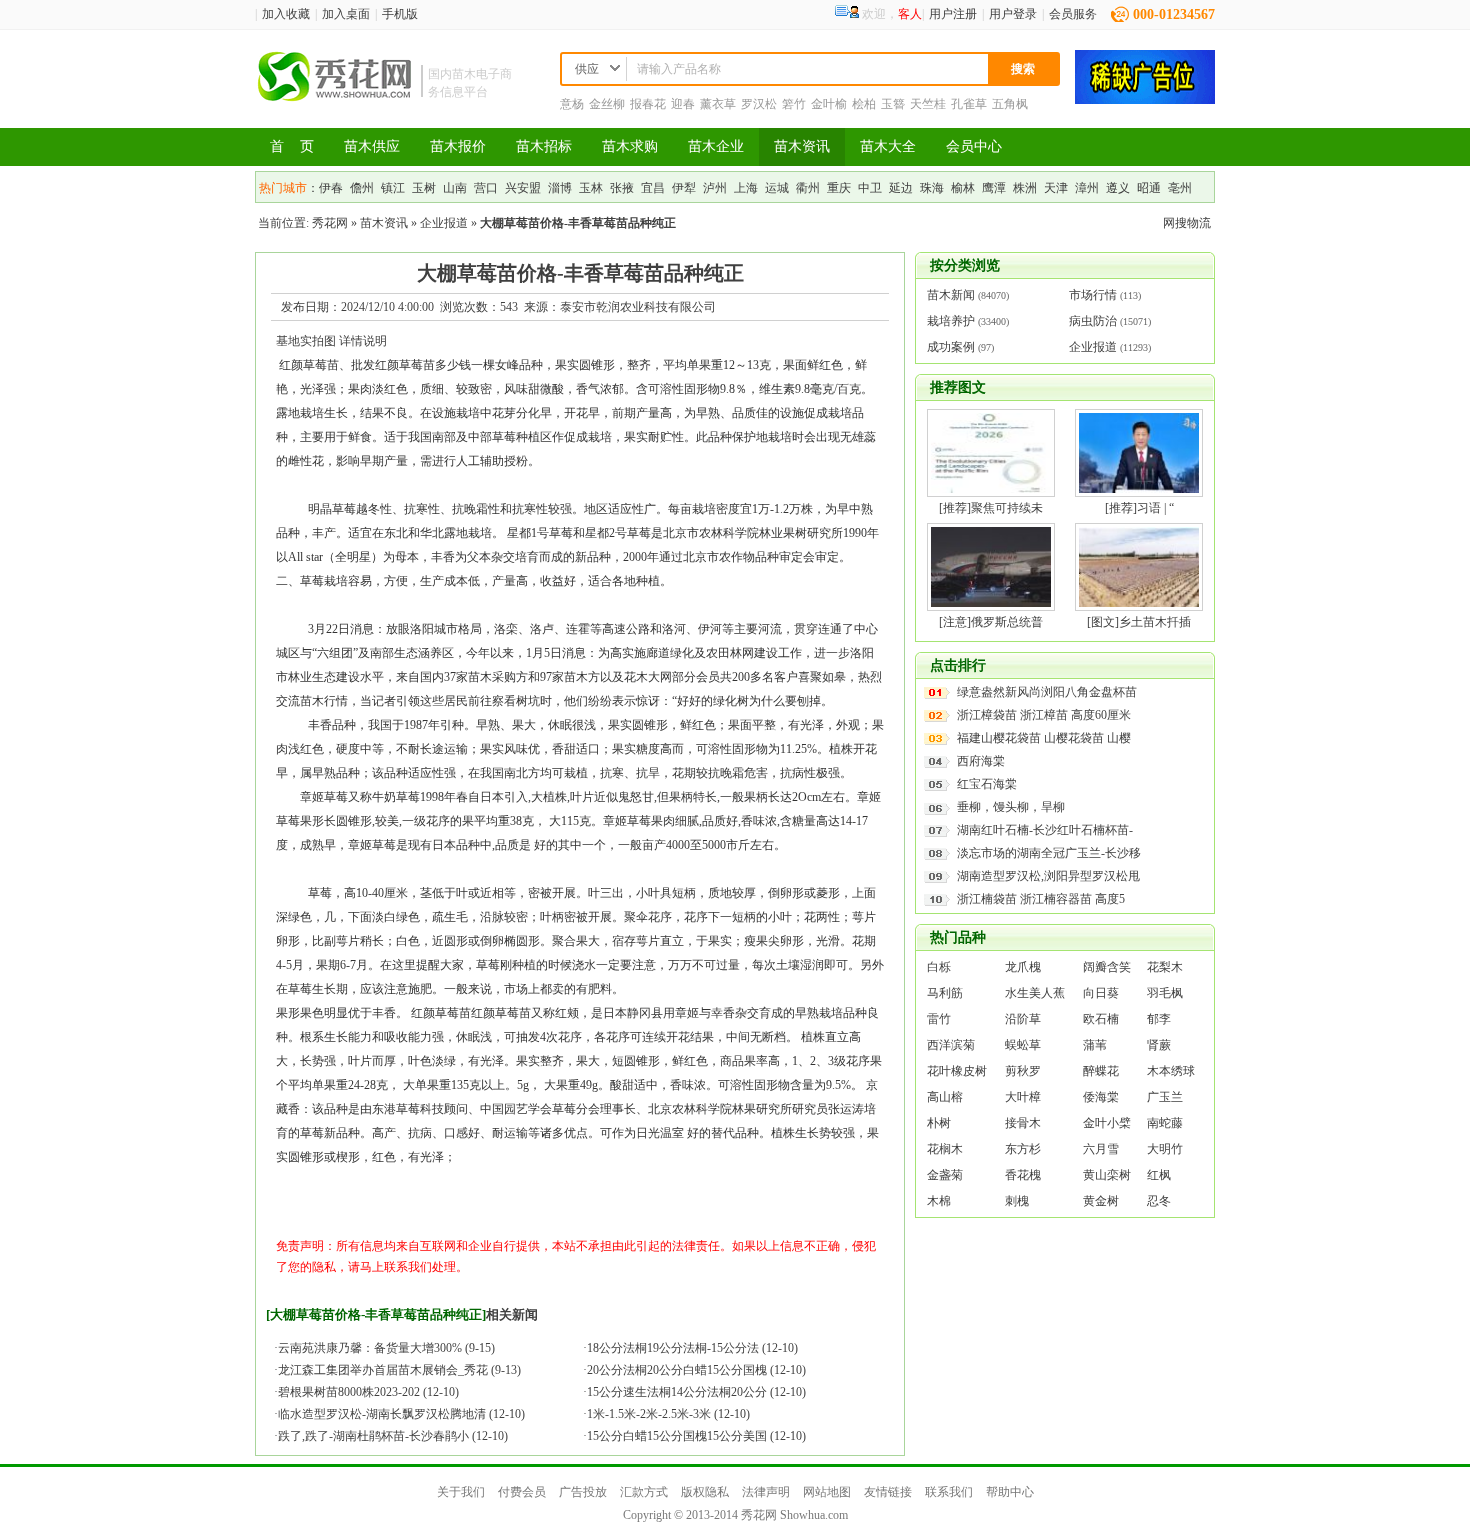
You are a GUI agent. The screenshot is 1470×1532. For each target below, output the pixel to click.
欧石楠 (1101, 1019)
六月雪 (1101, 1149)
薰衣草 (718, 104)
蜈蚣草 (1023, 1045)
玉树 (424, 188)
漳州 (1087, 188)
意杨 (572, 104)
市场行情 (1093, 295)
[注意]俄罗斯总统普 (991, 622)
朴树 (939, 1123)
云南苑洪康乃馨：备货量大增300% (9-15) (386, 1348)
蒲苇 (1095, 1045)
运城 (777, 188)
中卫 (870, 188)
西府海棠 (981, 761)
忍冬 (1159, 1201)
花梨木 (1165, 967)
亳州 (1180, 188)
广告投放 (583, 1492)
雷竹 (939, 1019)
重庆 (839, 188)
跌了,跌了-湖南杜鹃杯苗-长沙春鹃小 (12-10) (393, 1436)
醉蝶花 (1101, 1071)
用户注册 (953, 14)
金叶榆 (829, 104)
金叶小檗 (1107, 1123)
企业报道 (444, 223)
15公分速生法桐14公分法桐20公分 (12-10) (696, 1392)
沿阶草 (1023, 1019)
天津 (1056, 188)
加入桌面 (346, 14)
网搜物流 (1187, 223)
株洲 (1025, 188)
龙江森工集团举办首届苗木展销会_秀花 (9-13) (399, 1370)
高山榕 (945, 1097)
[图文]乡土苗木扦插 (1139, 622)
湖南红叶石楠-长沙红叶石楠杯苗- (1045, 830)
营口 (486, 188)
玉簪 (893, 104)
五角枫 (1010, 104)
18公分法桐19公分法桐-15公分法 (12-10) (692, 1348)
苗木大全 (888, 146)
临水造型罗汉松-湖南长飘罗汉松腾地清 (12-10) (401, 1414)
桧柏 (864, 104)
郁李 (1159, 1019)
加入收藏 (286, 14)
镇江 (393, 188)
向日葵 (1101, 993)
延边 (901, 188)
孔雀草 (969, 104)
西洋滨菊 (951, 1045)
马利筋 (945, 993)
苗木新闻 (951, 295)
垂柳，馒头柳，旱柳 (1011, 807)
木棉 (939, 1201)
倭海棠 (1101, 1097)
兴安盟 (523, 188)
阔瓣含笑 (1107, 967)
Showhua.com (814, 1515)
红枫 (1159, 1175)
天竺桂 (928, 104)
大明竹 (1165, 1149)
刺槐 (1017, 1201)
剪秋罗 (1023, 1071)
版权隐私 (705, 1492)
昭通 (1149, 188)
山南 (455, 188)
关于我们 (461, 1492)
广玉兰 (1165, 1097)
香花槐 (1023, 1175)
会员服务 (1073, 14)
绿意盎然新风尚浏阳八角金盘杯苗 (1047, 692)
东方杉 (1023, 1149)
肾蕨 (1159, 1045)
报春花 (648, 104)
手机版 (400, 14)
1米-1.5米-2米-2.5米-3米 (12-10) (668, 1414)
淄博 (560, 188)
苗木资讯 (802, 146)
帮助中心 (1010, 1492)
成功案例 (951, 347)
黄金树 (1101, 1201)
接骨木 (1023, 1123)
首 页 (292, 146)
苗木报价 (458, 146)
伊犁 (684, 188)
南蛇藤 (1165, 1123)
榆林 (963, 188)
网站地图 (827, 1492)
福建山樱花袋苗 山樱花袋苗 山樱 (1044, 738)
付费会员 (522, 1492)
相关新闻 (512, 1314)
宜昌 (653, 188)
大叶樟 (1023, 1097)
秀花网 (330, 223)
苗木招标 (544, 146)
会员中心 (974, 146)
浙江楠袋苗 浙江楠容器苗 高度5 (1041, 899)
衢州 (808, 188)
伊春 (331, 188)
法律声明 (766, 1492)
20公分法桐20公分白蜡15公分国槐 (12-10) (696, 1370)
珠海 (932, 188)
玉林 (591, 188)
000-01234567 (1174, 14)
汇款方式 (644, 1492)
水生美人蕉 (1035, 993)
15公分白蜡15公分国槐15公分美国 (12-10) (696, 1436)
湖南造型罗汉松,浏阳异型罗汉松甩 (1048, 876)
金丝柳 (607, 104)
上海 (746, 188)
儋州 (362, 188)
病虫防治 (1093, 321)
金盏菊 (945, 1175)
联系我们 (949, 1492)
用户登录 (1013, 14)
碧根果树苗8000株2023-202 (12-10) (368, 1392)
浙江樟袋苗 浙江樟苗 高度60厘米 (1044, 715)
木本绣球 (1171, 1071)
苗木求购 (630, 146)
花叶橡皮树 (957, 1071)
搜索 (1023, 69)
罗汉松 (759, 104)
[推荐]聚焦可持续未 (991, 508)
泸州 (715, 188)
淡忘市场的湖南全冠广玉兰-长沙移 (1049, 853)
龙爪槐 (1023, 967)
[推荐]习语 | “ (1139, 508)
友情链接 (888, 1492)
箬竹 (794, 104)
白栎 (939, 967)
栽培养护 (951, 321)
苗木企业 (716, 146)
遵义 (1118, 188)
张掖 (622, 188)
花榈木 (945, 1149)
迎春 (683, 104)
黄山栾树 (1107, 1175)
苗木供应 (372, 146)
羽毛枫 (1165, 993)
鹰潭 (994, 188)
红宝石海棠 (987, 784)
